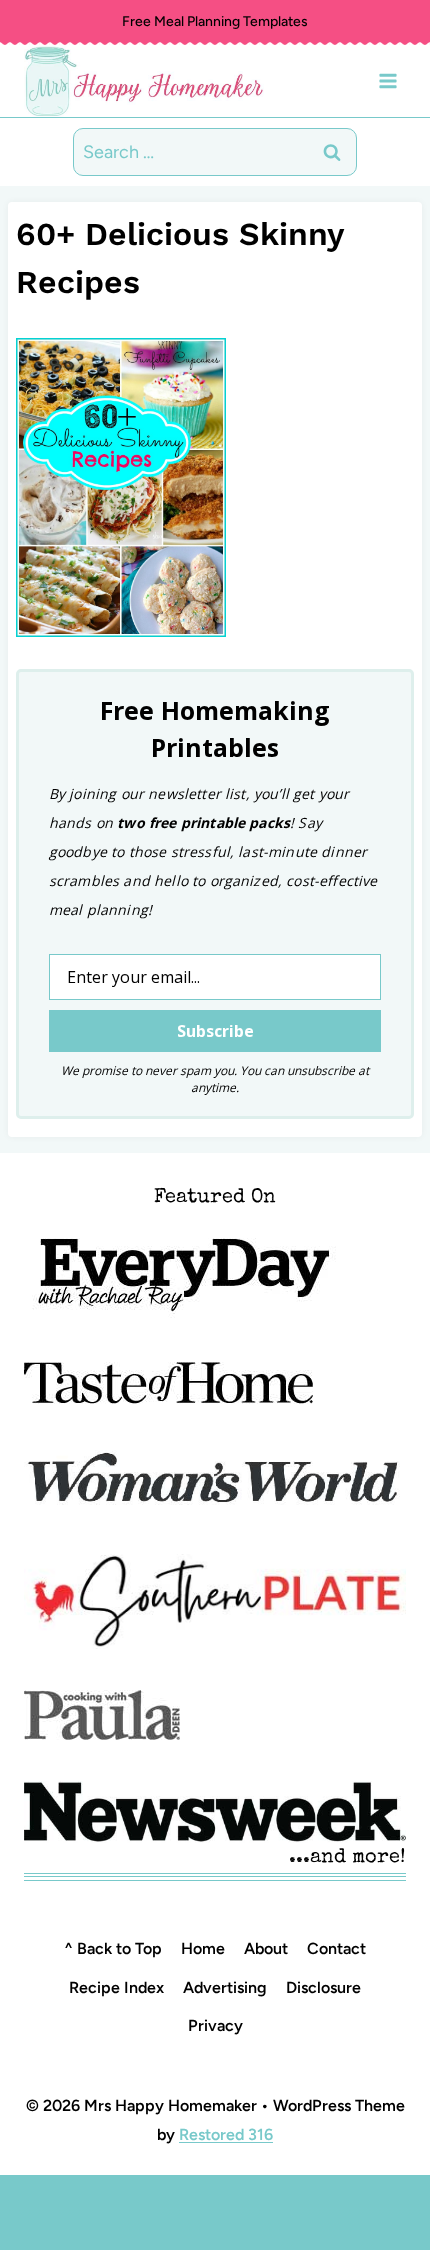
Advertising (225, 1987)
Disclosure (323, 1987)
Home (203, 1948)
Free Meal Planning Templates (215, 21)
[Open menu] (387, 80)
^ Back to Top (113, 1948)
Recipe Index (116, 1987)
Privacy (215, 2025)
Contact (336, 1948)
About (266, 1948)
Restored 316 (226, 2134)
